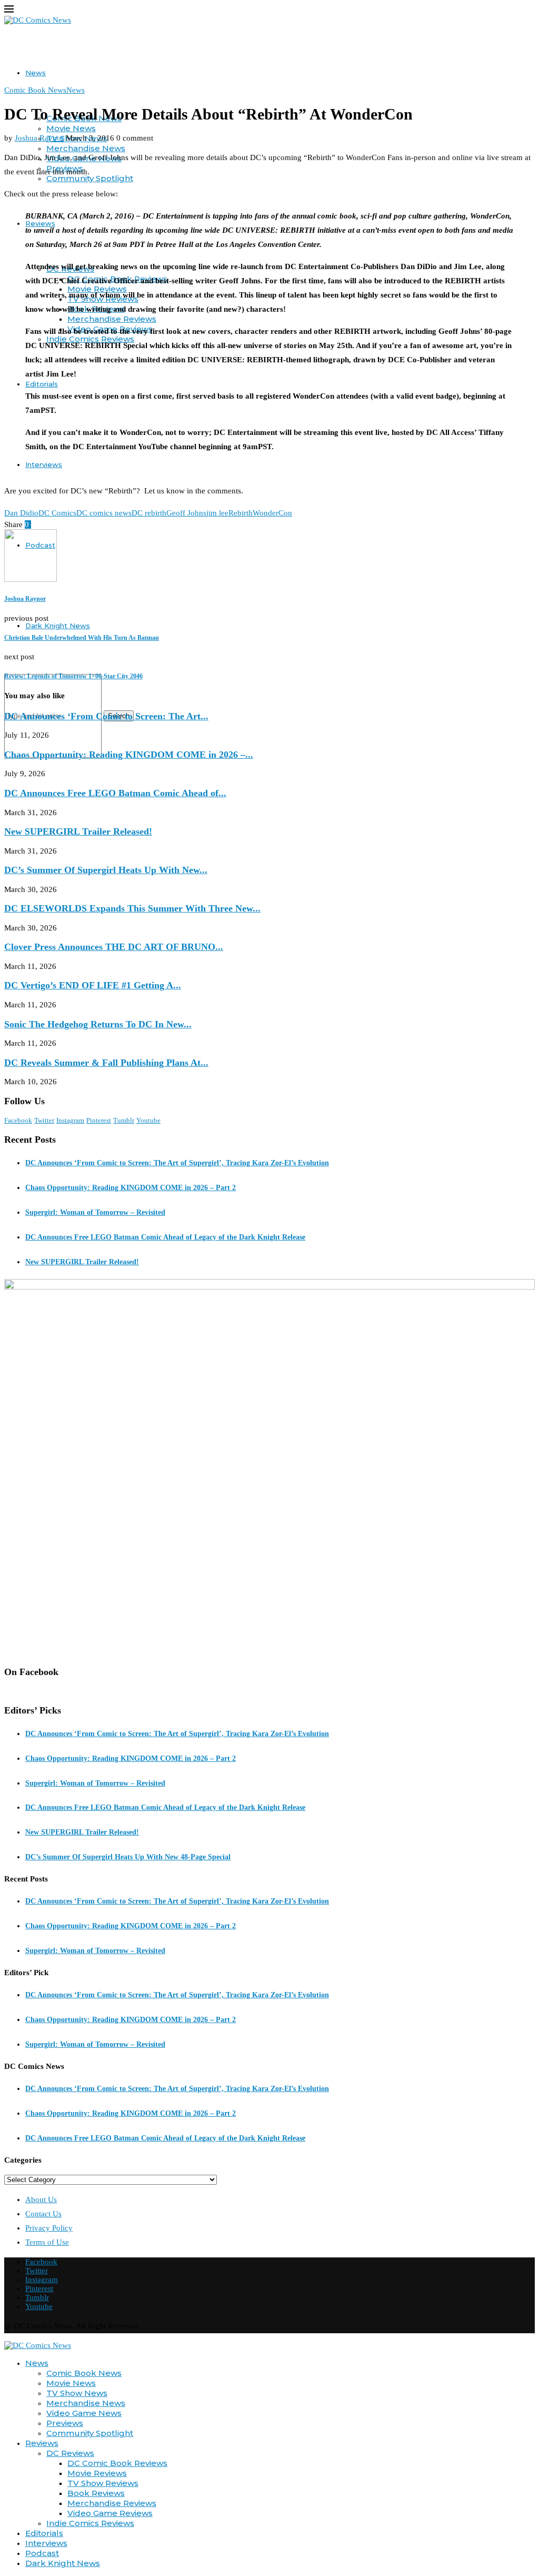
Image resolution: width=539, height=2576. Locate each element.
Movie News (71, 128)
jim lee (217, 513)
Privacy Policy (49, 2228)
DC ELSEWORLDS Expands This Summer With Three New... (132, 908)
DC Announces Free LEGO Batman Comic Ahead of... (115, 793)
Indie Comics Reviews (90, 2523)
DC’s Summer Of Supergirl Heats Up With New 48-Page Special (128, 1857)
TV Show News (77, 2393)
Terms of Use (47, 2242)
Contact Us (43, 2214)
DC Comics (57, 513)
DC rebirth (149, 513)
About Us (41, 2199)
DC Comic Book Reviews (117, 2463)
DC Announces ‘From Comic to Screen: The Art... (106, 716)
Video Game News (84, 2413)
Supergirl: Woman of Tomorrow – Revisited (95, 1212)
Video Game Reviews (110, 2513)
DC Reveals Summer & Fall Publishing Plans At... (106, 1063)
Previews (65, 2423)
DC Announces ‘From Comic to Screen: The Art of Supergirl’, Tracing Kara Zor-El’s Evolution (177, 1163)
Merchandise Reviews (112, 319)
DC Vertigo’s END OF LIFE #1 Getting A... (93, 985)
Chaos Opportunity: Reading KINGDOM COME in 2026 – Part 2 (131, 1188)
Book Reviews (96, 2493)
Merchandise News (86, 148)
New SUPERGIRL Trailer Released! (78, 831)
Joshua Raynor (39, 138)
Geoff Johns (186, 513)
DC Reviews (70, 2453)
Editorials (42, 384)
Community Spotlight (90, 178)
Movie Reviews (97, 2473)
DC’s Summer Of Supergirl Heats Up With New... (106, 870)
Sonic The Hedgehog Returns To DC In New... (98, 1024)
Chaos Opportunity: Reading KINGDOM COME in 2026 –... (129, 755)
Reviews (42, 2443)
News (36, 73)
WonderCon (272, 513)
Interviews (44, 464)
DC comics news (104, 513)
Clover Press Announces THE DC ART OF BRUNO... (114, 947)
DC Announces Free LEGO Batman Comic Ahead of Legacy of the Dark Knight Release (165, 1237)
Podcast (42, 2553)
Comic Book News (84, 2373)
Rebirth (241, 513)
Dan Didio (21, 513)
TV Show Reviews (103, 2483)
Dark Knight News (58, 626)
